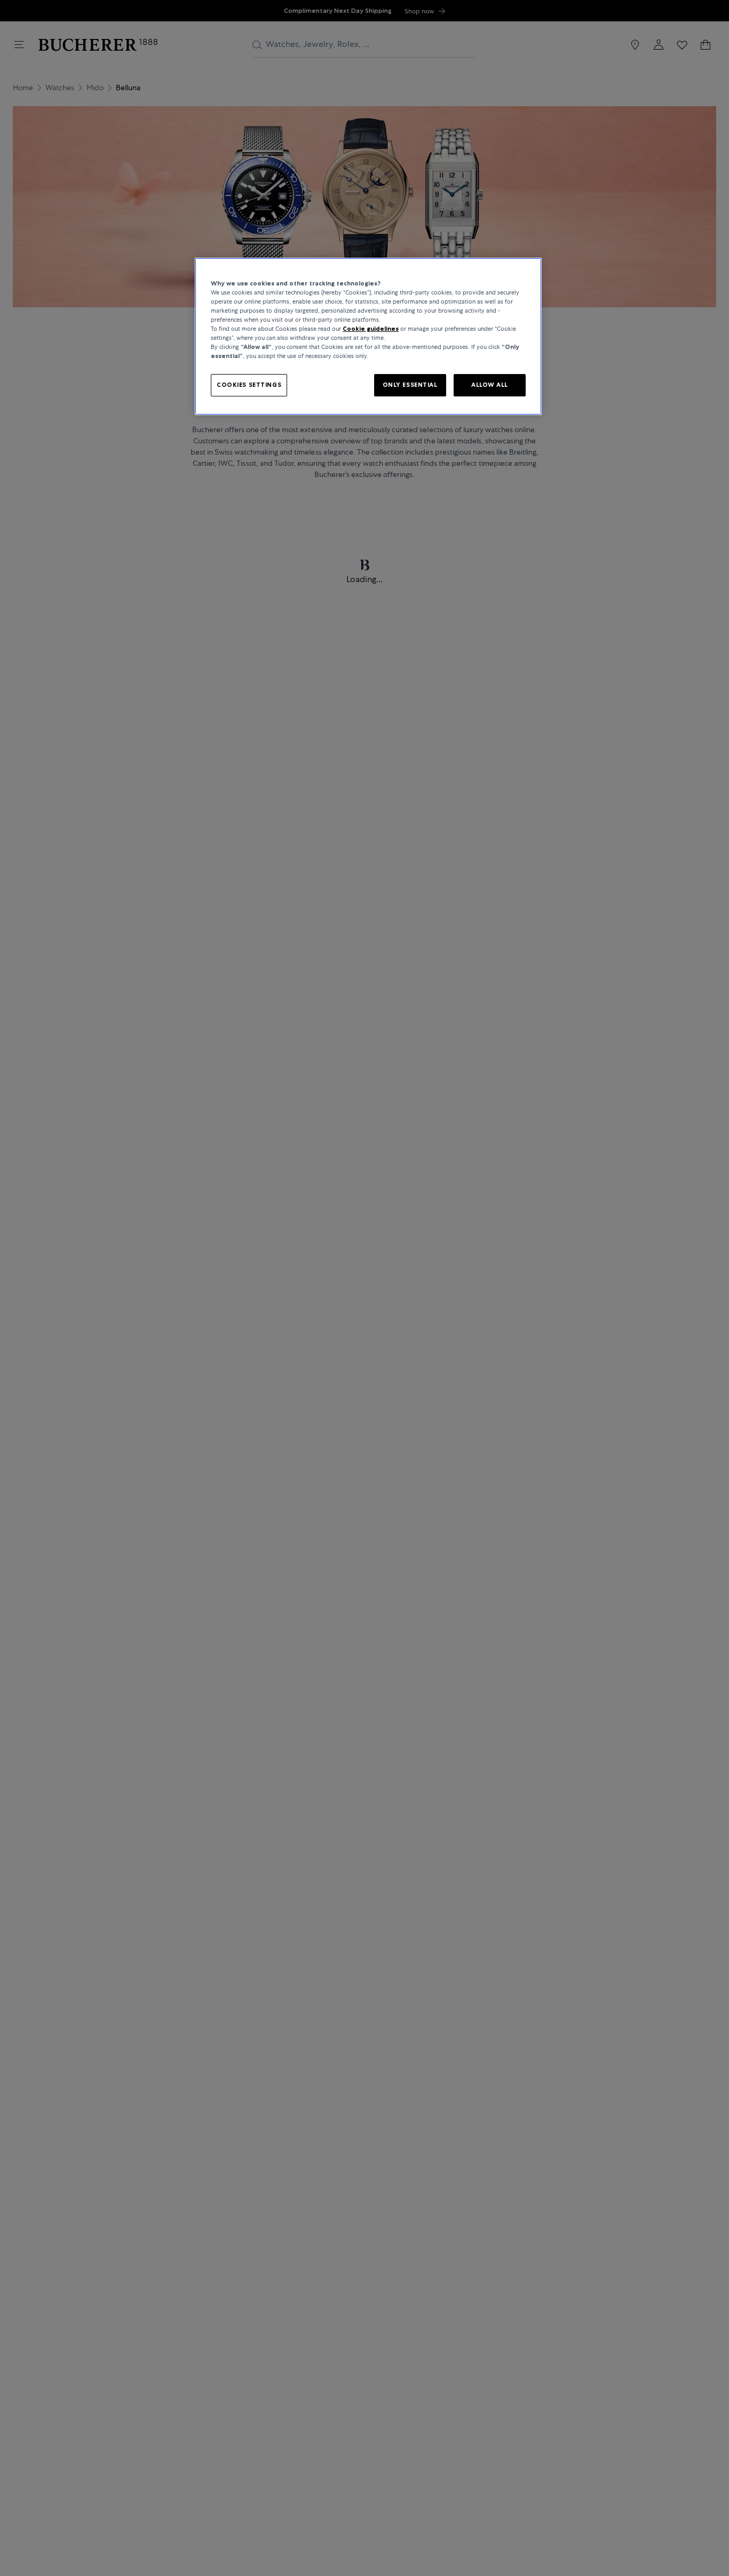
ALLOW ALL (490, 385)
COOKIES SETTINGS (249, 385)
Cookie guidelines (371, 329)
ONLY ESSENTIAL (410, 385)
